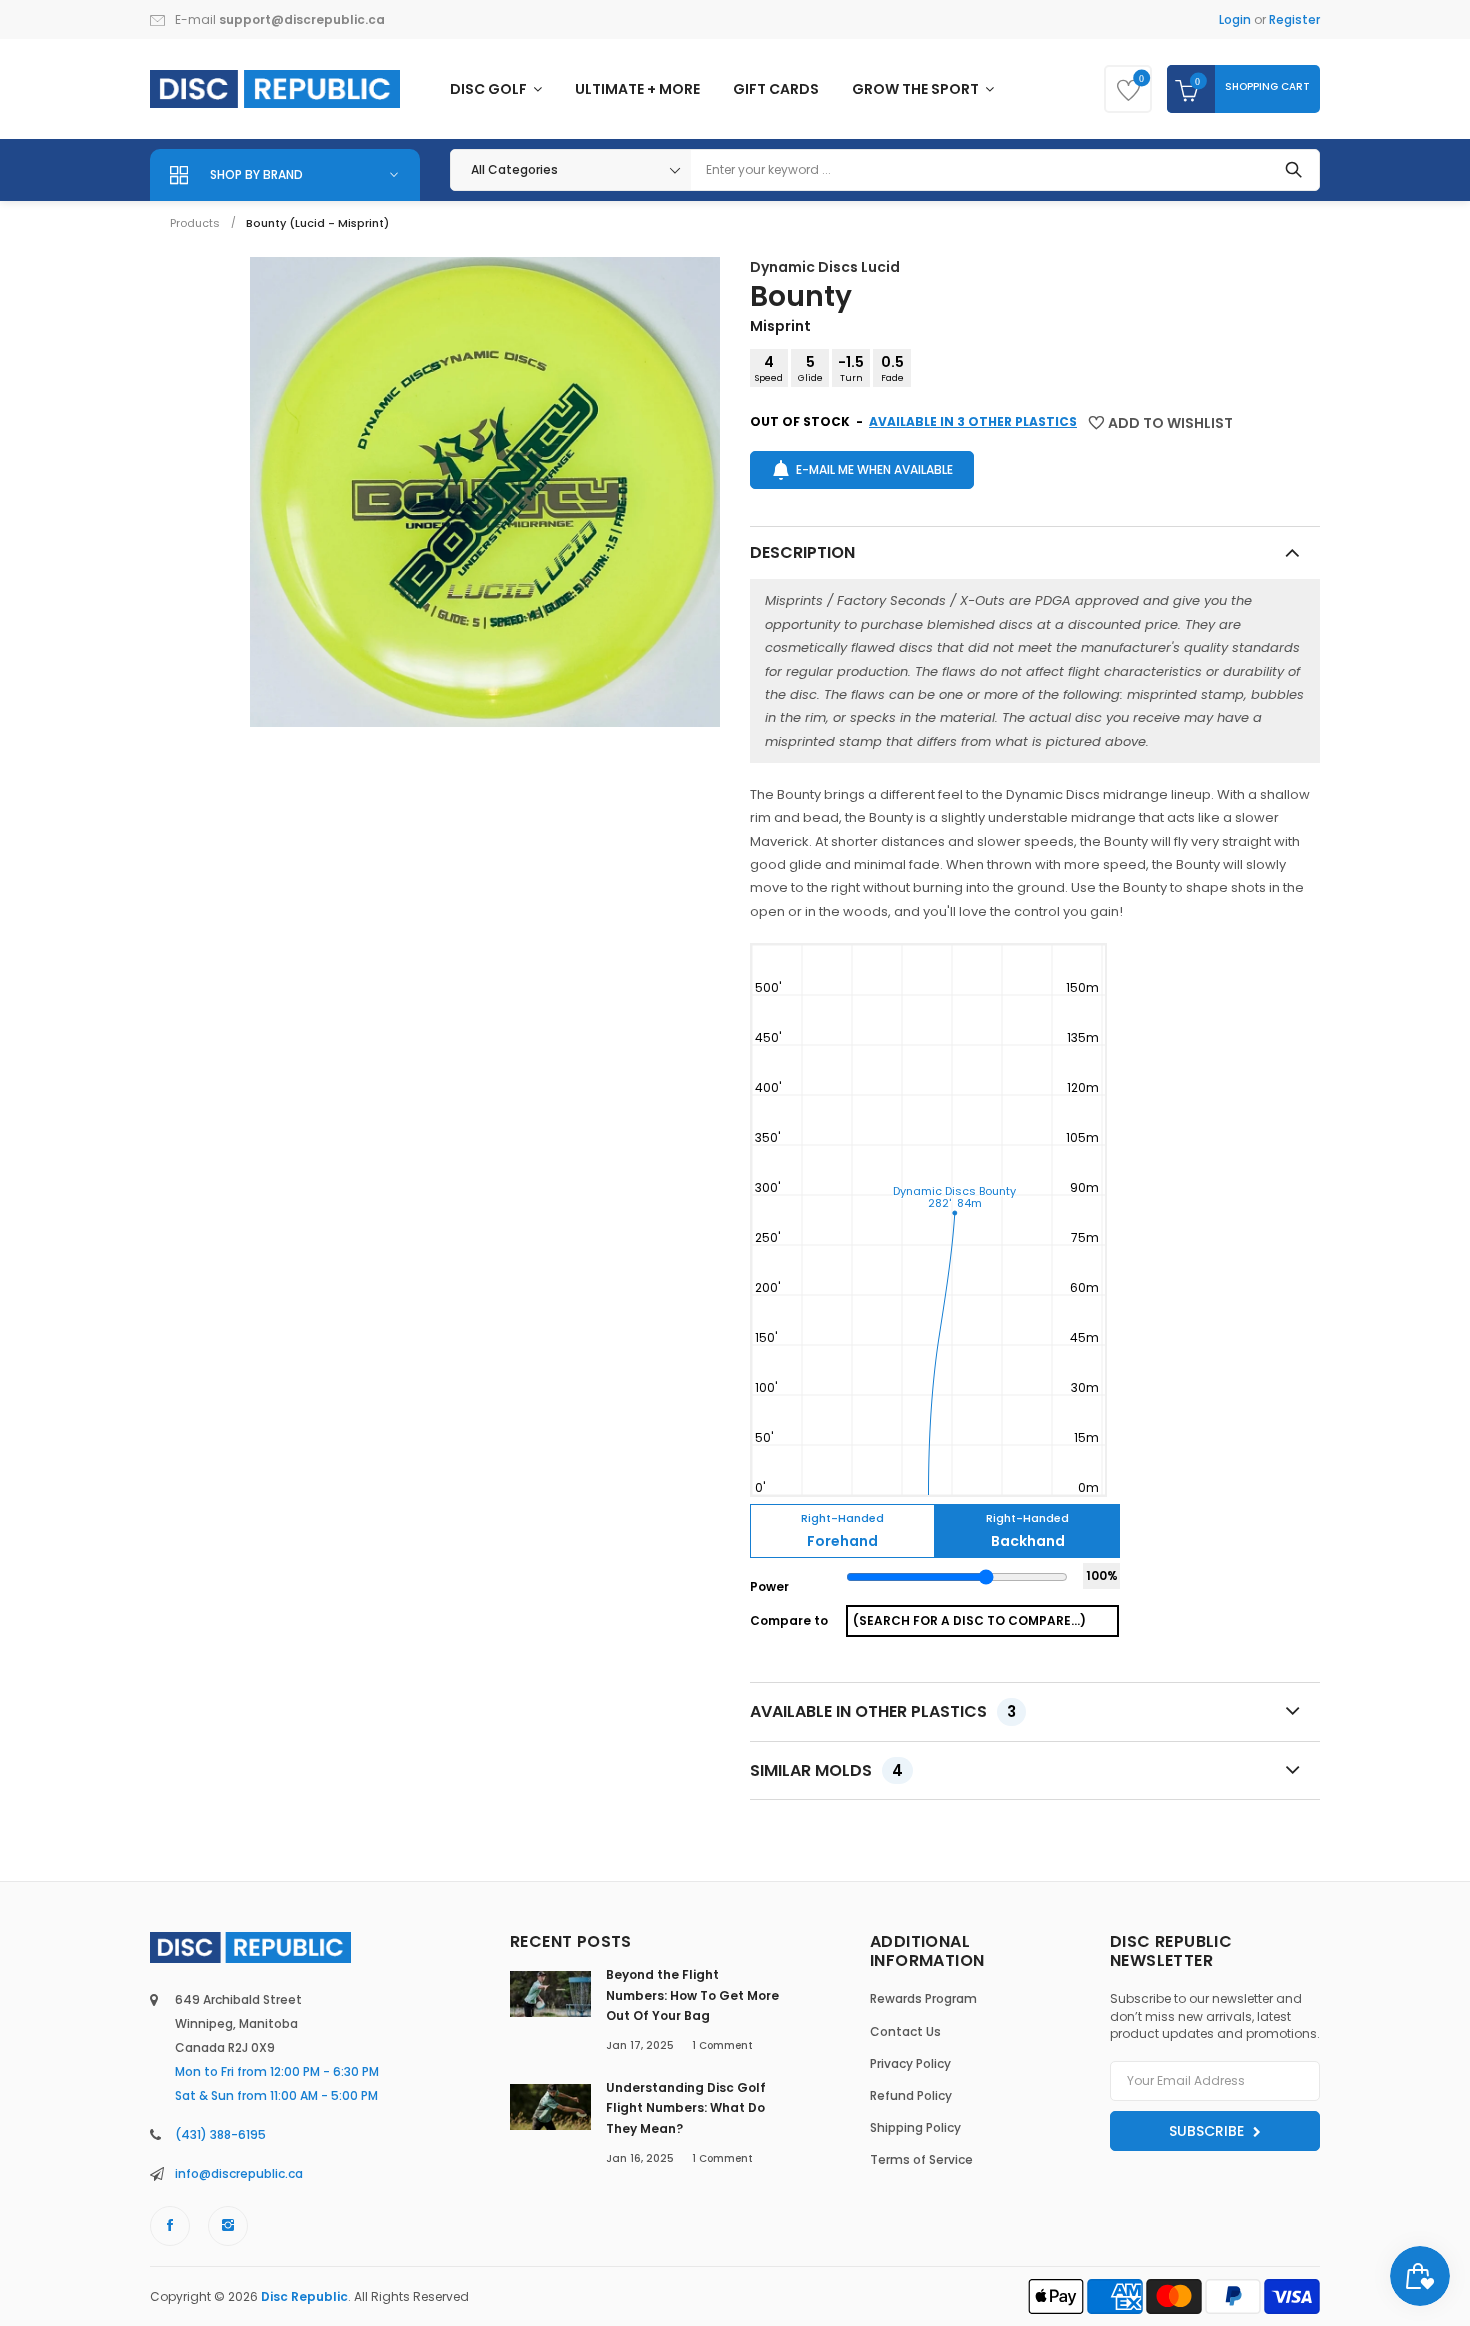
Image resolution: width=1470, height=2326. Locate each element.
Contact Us (905, 2031)
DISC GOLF (490, 89)
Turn (851, 368)
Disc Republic (304, 2296)
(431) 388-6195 (220, 2134)
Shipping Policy (915, 2127)
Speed (769, 368)
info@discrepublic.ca (239, 2173)
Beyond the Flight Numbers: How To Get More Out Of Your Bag (692, 1995)
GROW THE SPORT (917, 89)
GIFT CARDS (776, 89)
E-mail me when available (874, 469)
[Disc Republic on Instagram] (228, 2226)
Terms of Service (921, 2159)
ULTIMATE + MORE (637, 89)
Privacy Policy (910, 2063)
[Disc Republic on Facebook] (170, 2226)
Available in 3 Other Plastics (973, 421)
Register (1294, 19)
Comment (722, 2045)
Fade (892, 368)
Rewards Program (923, 1998)
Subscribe (1208, 2131)
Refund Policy (911, 2095)
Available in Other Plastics (883, 1711)
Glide (810, 368)
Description (802, 552)
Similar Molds (826, 1770)
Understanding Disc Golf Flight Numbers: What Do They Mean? (686, 2108)
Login (1235, 19)
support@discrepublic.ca (302, 19)
